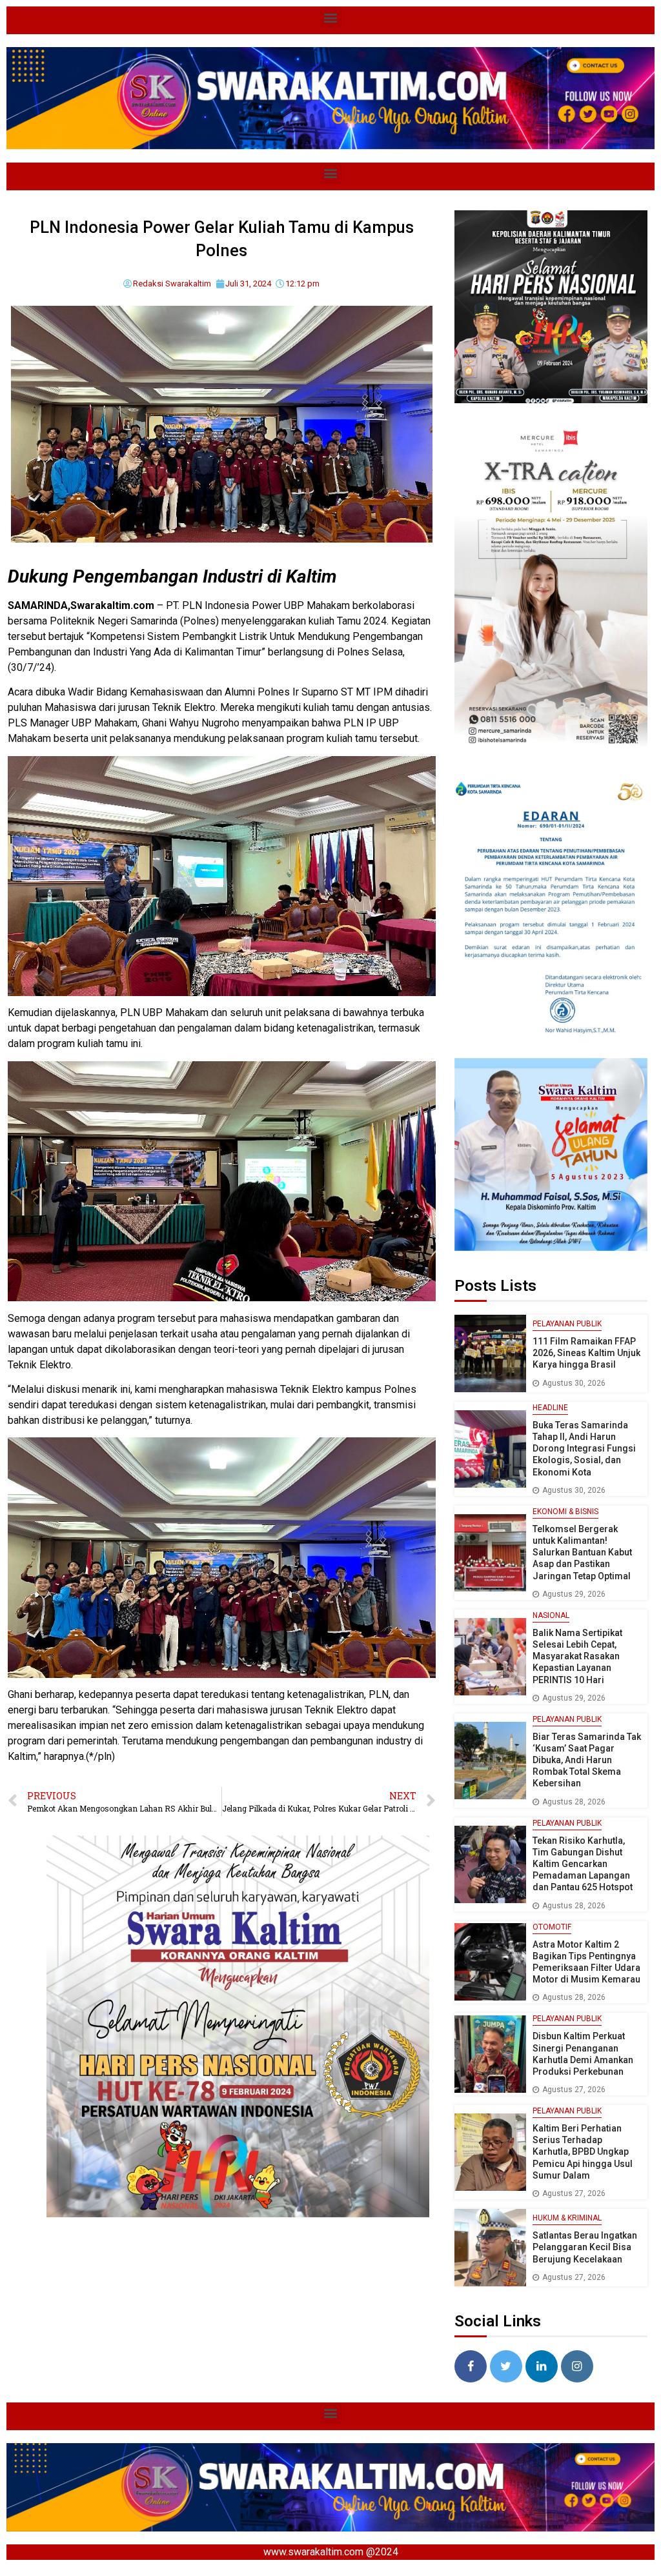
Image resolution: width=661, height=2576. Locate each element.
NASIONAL (551, 1615)
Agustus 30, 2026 (574, 1383)
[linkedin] (542, 2366)
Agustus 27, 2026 (574, 2090)
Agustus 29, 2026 (574, 1594)
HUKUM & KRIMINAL (567, 2218)
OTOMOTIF (552, 1927)
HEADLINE (550, 1408)
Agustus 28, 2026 (574, 1802)
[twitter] (506, 2366)
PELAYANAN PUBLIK (567, 1324)
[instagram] (577, 2366)
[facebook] (471, 2366)
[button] (331, 17)
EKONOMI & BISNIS (565, 1512)
